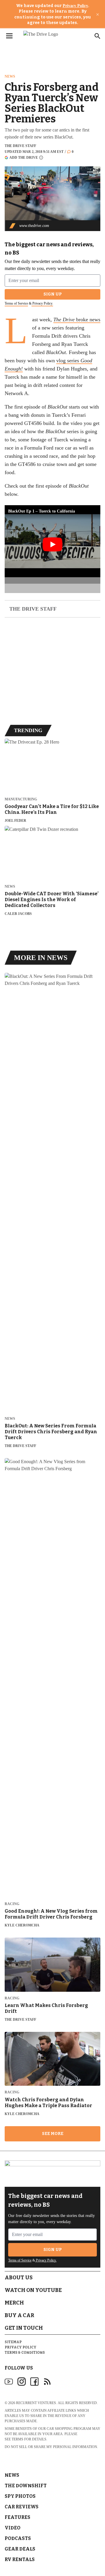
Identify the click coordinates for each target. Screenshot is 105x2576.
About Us (19, 2278)
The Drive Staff (20, 146)
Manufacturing (21, 799)
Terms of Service (16, 303)
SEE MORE (53, 2134)
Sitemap (13, 2342)
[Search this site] (97, 36)
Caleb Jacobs (18, 914)
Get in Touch (24, 2328)
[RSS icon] (47, 2382)
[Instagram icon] (22, 2382)
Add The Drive (24, 157)
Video (13, 2528)
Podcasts (18, 2538)
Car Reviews (22, 2507)
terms (17, 2439)
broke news (77, 320)
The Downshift (26, 2486)
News (10, 76)
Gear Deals (20, 2549)
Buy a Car (19, 2315)
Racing (12, 1904)
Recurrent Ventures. (36, 2403)
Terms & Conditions (25, 2353)
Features (17, 2517)
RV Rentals (20, 2559)
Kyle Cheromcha (22, 1925)
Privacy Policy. (42, 303)
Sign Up (53, 294)
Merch (14, 2303)
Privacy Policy (75, 6)
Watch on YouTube (33, 2290)
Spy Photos (20, 2496)
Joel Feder (15, 821)
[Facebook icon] (34, 2382)
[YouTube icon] (9, 2382)
